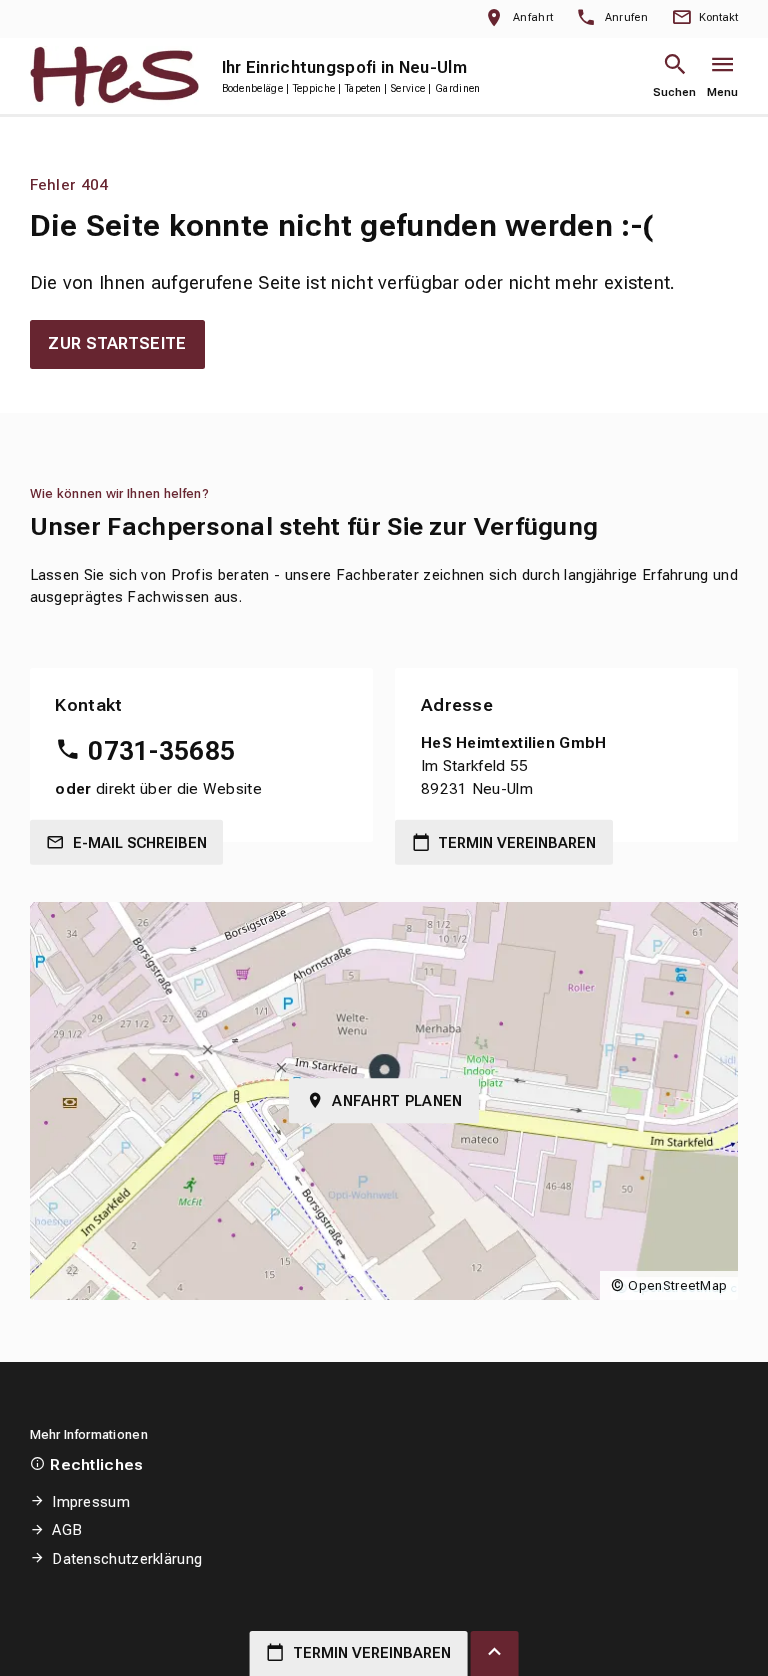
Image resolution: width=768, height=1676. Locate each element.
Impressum (91, 1502)
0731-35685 (161, 751)
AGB (67, 1530)
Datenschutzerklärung (127, 1559)
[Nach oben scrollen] (495, 1653)
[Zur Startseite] (114, 76)
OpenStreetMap (677, 1285)
